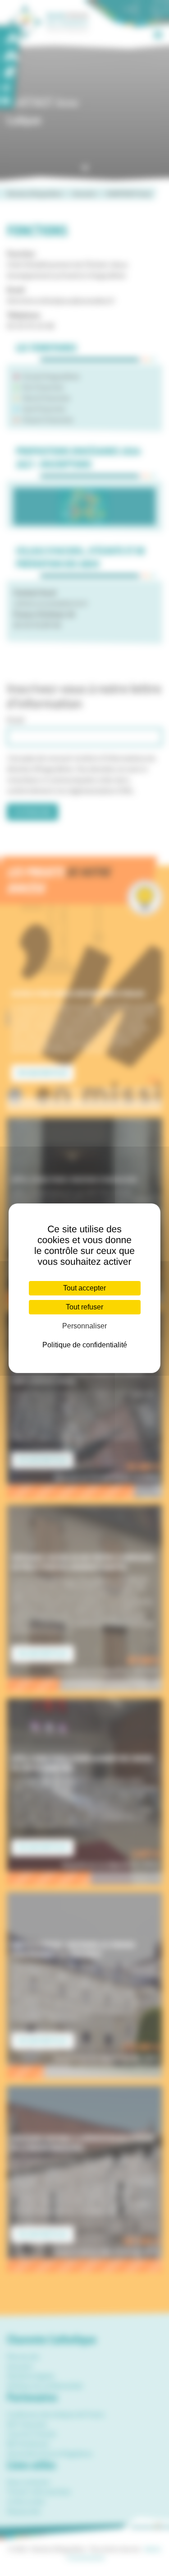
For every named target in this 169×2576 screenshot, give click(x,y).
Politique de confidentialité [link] (85, 1345)
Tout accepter (84, 1288)
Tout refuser (84, 1307)
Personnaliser (84, 1326)
